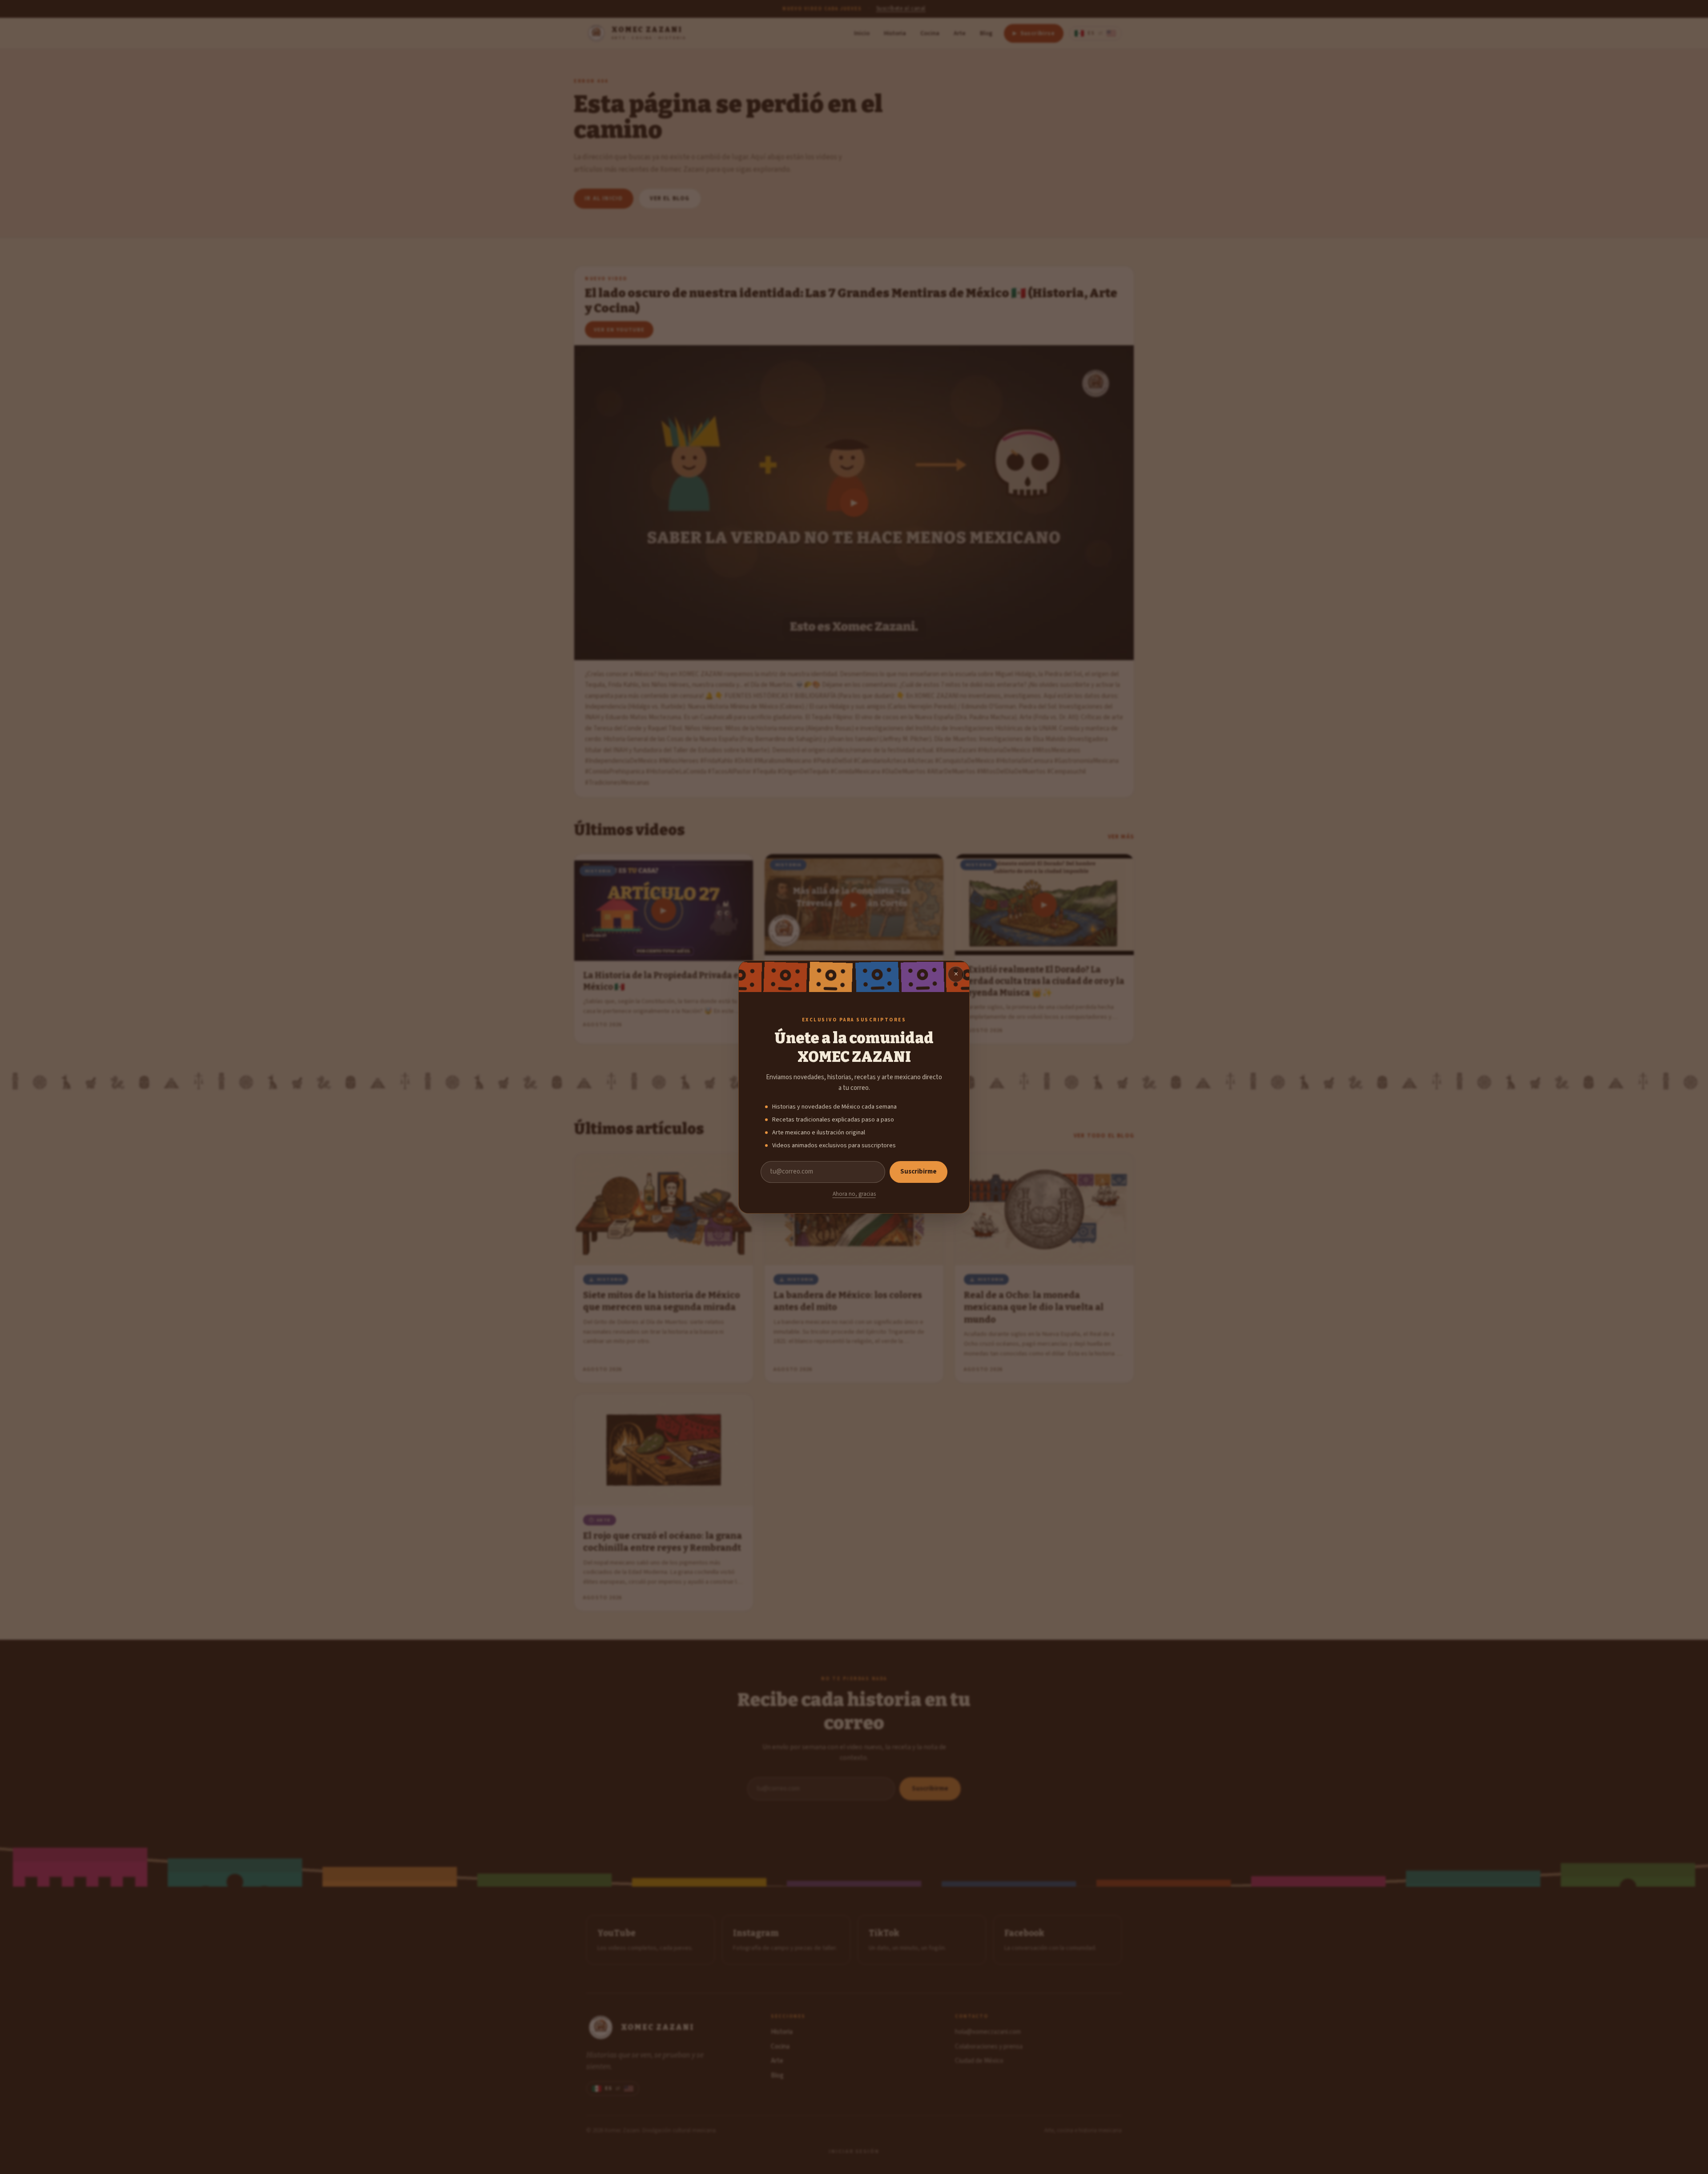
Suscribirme (918, 1172)
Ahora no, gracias (854, 1194)
